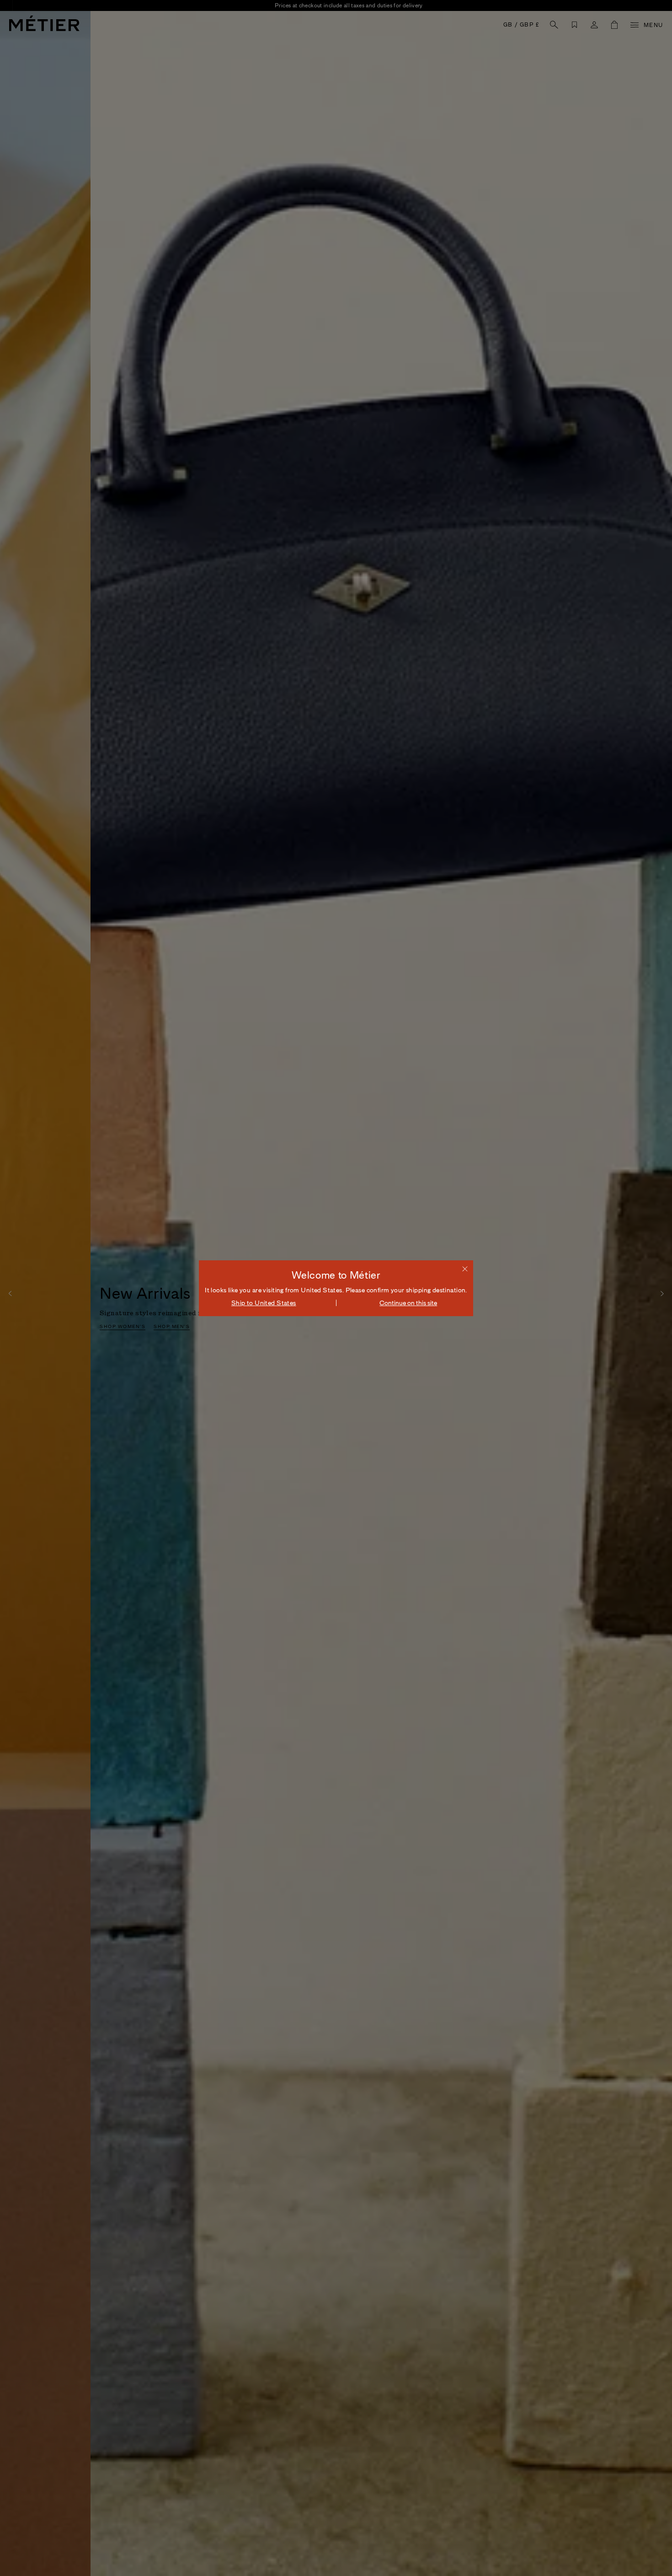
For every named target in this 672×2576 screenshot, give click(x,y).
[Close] (465, 1269)
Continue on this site (408, 1303)
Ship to (264, 1303)
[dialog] (336, 1288)
